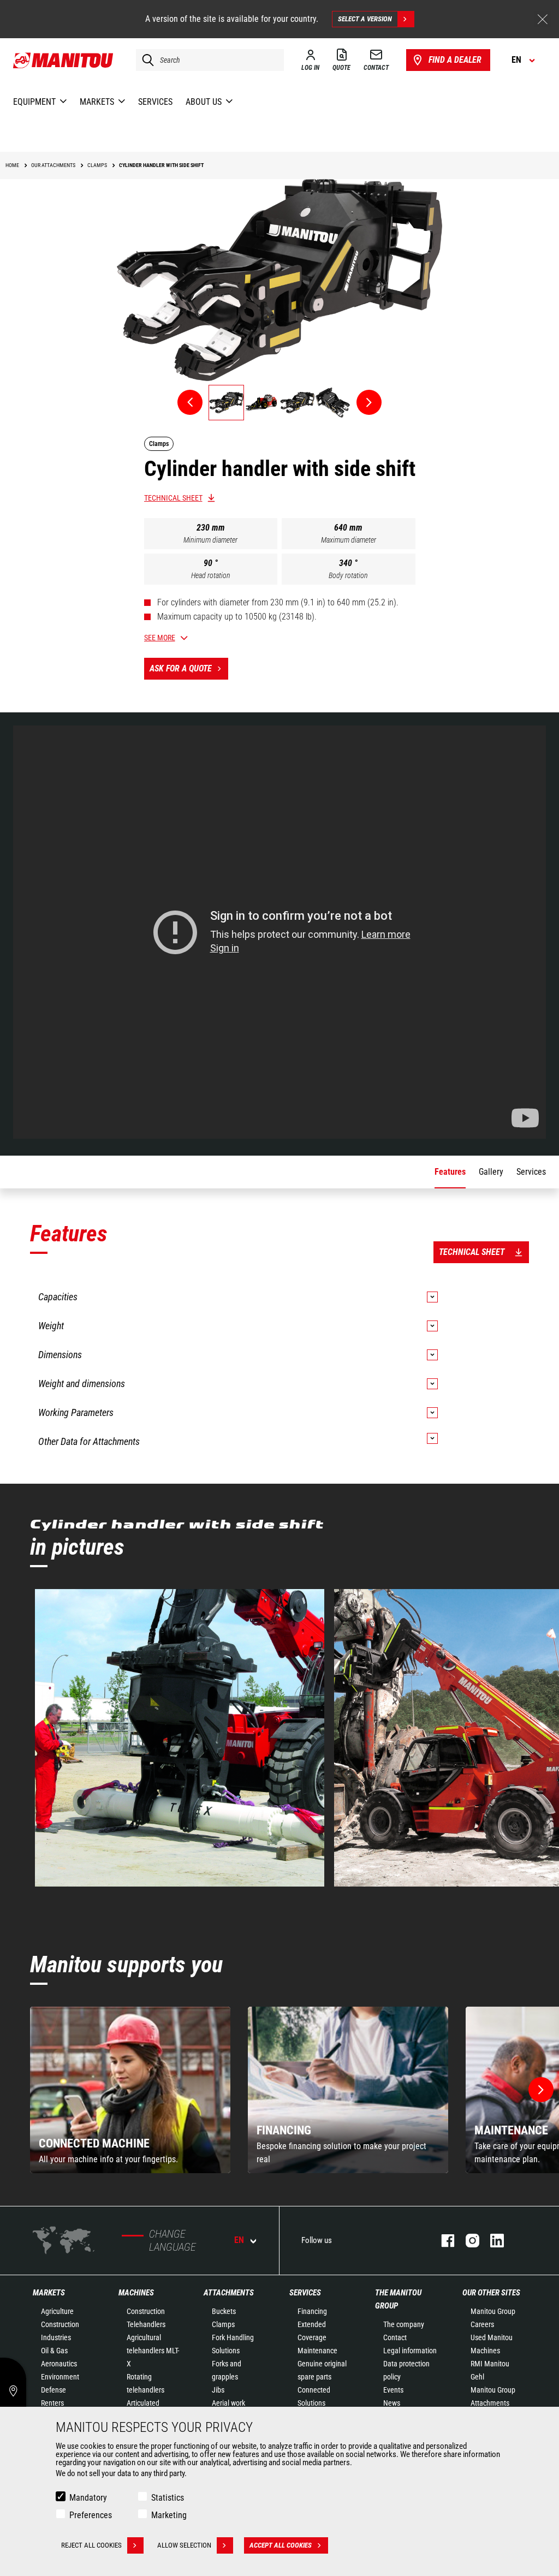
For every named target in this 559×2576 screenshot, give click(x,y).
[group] (130, 2090)
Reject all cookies (91, 2545)
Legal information (410, 2351)
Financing (312, 2311)
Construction (60, 2324)
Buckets (224, 2311)
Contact (395, 2337)
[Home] (64, 60)
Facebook (442, 2241)
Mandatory (88, 2498)
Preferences (91, 2515)
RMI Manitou (490, 2364)
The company (404, 2324)
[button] (541, 2090)
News (392, 2403)
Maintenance (317, 2351)
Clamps (223, 2324)
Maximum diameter (349, 540)
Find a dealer (455, 60)
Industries (56, 2337)
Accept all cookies (281, 2545)
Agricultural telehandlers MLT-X (153, 2351)
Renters (52, 2403)
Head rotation (211, 575)
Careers (482, 2324)
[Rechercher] (145, 60)
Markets (49, 2293)
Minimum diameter (210, 540)
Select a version (365, 19)
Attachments (229, 2293)
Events (393, 2390)
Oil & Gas (54, 2351)
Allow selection (184, 2545)
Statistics (168, 2498)
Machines (136, 2293)
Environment (60, 2377)
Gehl (477, 2377)
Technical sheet (173, 498)
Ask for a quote (181, 668)
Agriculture (57, 2311)
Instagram (467, 2241)
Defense (53, 2390)
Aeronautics (59, 2364)
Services (305, 2293)
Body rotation (348, 575)
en (239, 2240)
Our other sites (491, 2293)
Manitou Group (493, 2311)
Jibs (218, 2390)
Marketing (169, 2515)
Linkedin (492, 2241)
